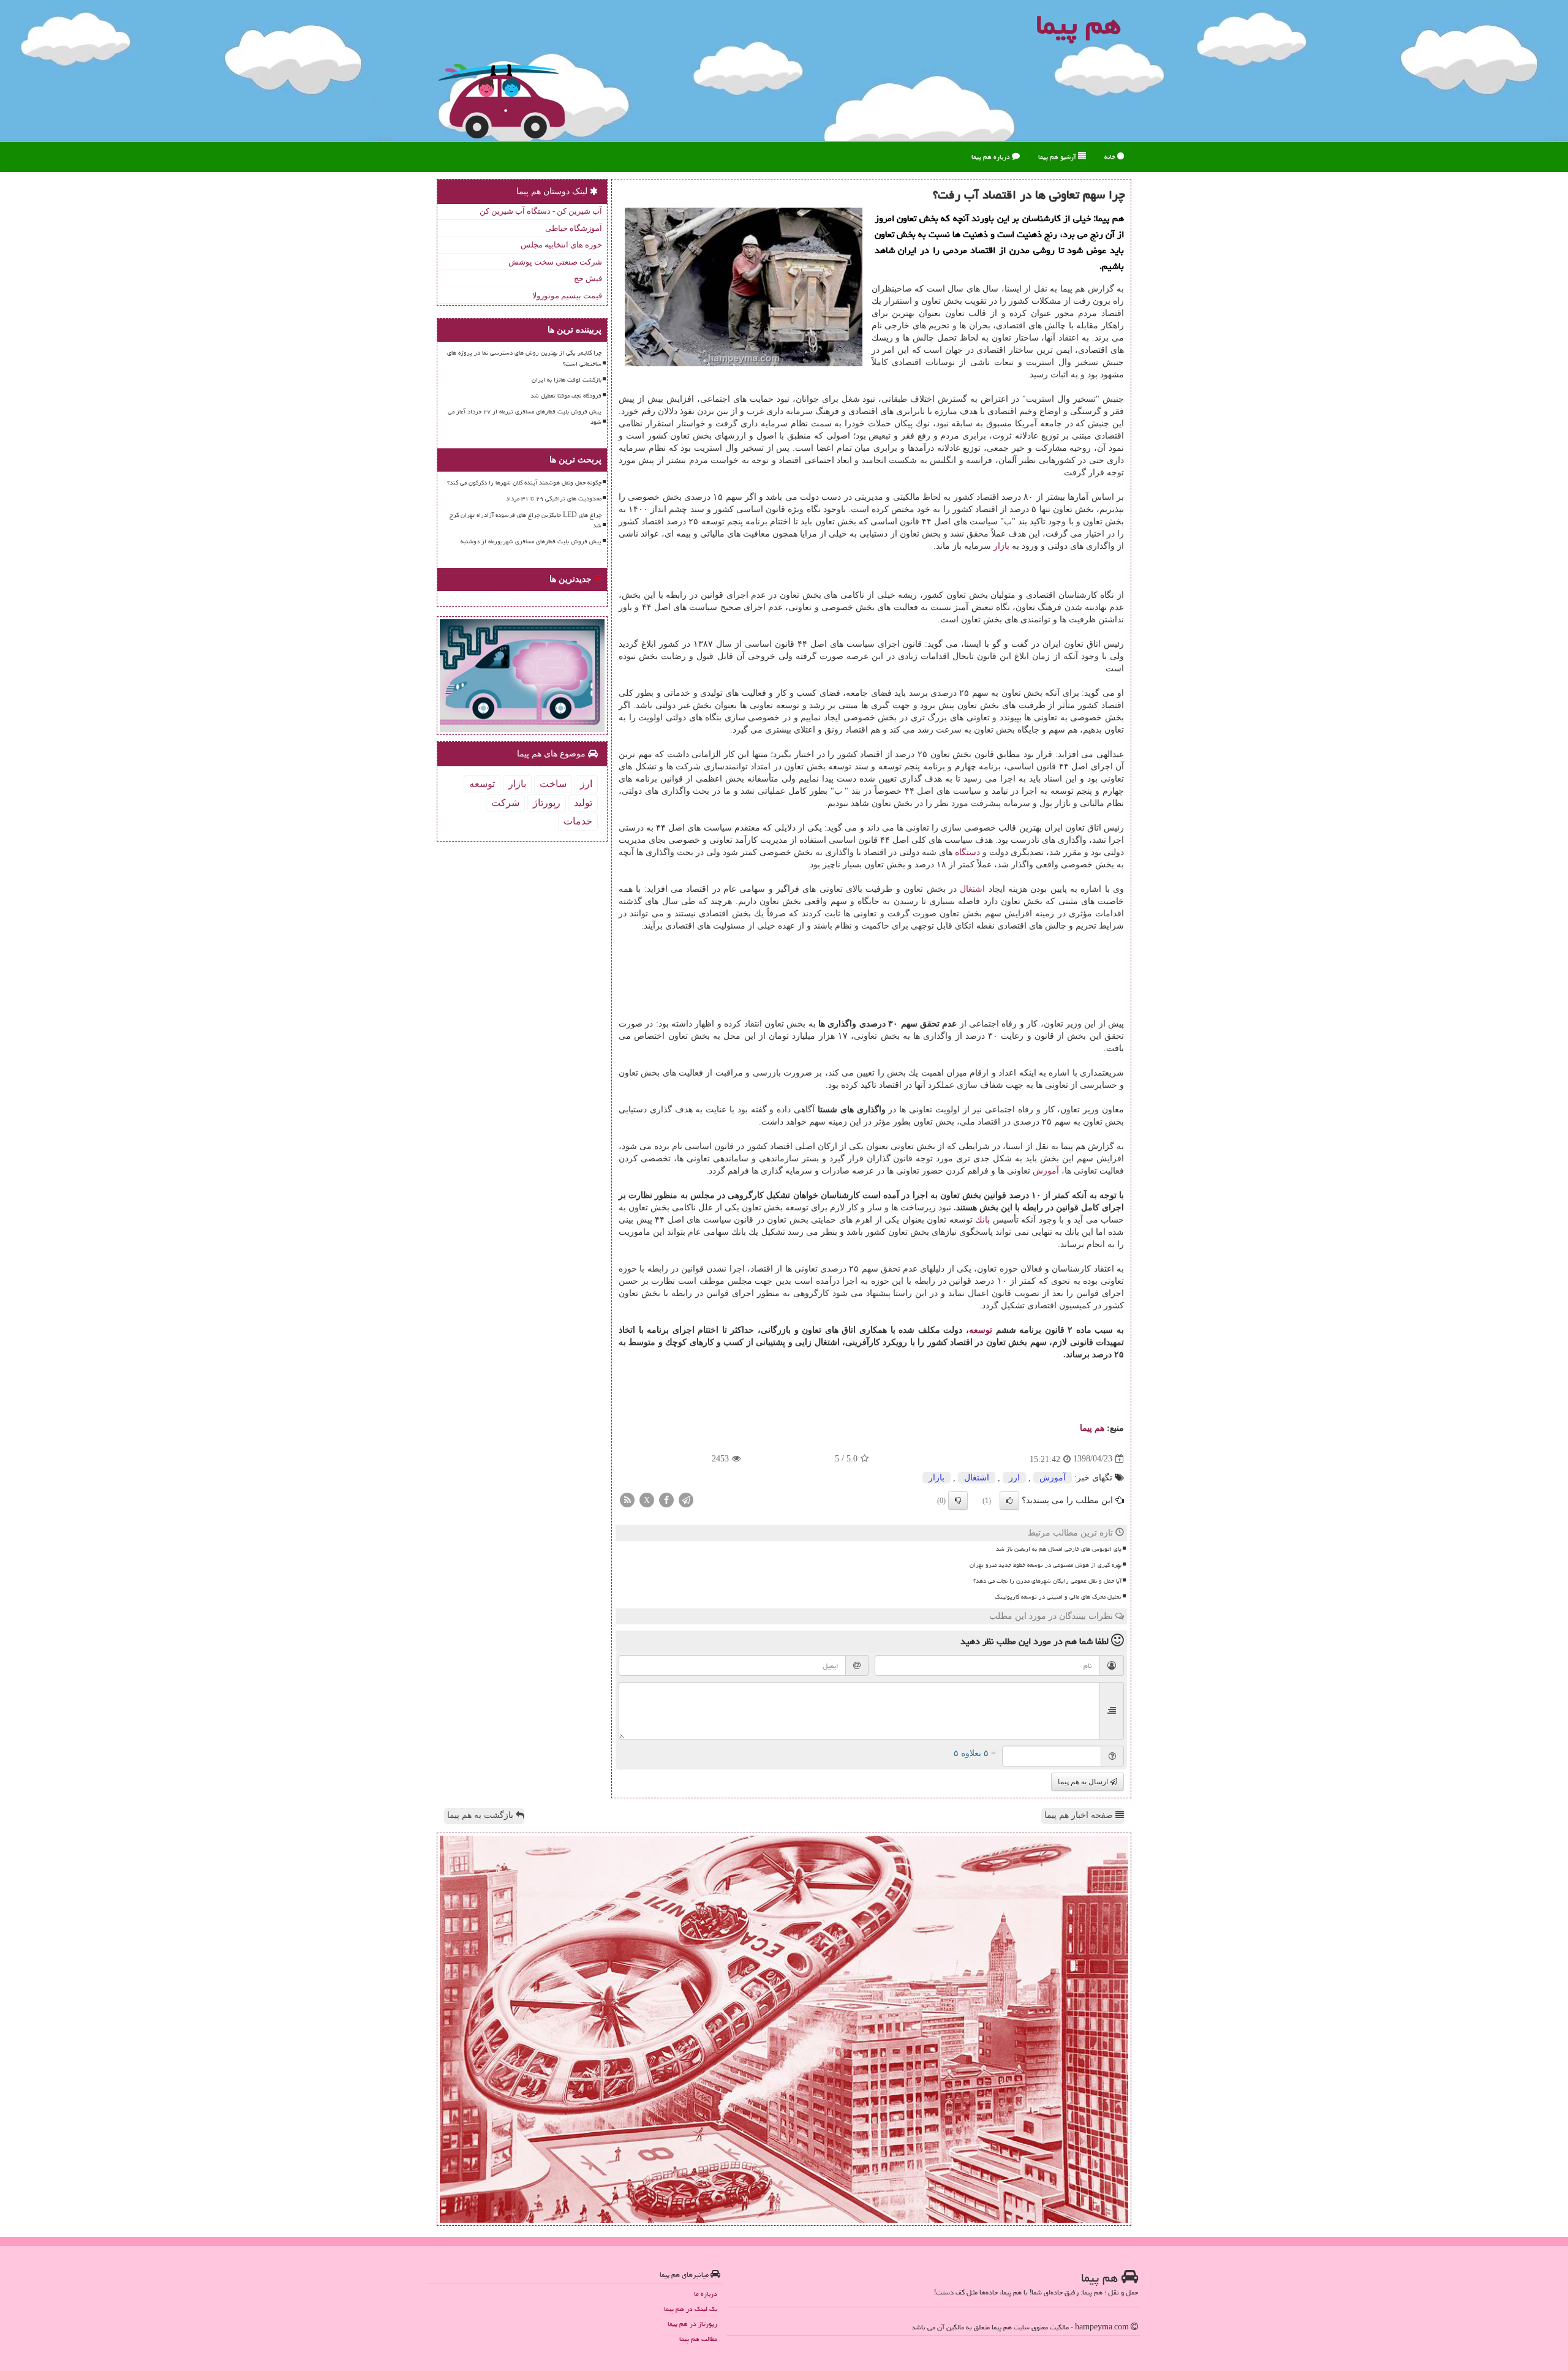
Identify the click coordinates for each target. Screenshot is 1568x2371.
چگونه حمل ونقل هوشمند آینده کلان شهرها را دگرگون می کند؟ (524, 483)
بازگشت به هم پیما (481, 1815)
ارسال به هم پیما (1084, 1782)
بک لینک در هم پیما (691, 2309)
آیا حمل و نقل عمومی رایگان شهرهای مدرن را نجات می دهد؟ (1047, 1581)
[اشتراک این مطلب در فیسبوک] (666, 1499)
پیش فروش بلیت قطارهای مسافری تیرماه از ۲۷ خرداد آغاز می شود (525, 417)
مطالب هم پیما (698, 2339)
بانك (982, 1220)
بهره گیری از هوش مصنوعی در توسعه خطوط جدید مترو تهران (1046, 1565)
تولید (583, 803)
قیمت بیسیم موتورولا (567, 296)
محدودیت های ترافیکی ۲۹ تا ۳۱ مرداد (554, 499)
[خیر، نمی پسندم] (958, 1501)
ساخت (553, 784)
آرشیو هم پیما (1058, 156)
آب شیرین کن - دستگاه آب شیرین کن (541, 211)
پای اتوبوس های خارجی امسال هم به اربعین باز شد (1059, 1549)
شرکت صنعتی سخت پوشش (555, 262)
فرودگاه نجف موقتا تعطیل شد (566, 396)
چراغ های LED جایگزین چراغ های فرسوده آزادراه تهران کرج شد (526, 520)
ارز (1014, 1478)
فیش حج (588, 278)
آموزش (1046, 1171)
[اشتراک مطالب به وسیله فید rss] (627, 1499)
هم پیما (1092, 1428)
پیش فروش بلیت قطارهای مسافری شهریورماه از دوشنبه (531, 541)
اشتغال (972, 889)
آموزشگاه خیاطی (574, 228)
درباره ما (706, 2294)
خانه (1111, 156)
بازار (1001, 546)
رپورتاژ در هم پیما (692, 2324)
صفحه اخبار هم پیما (1080, 1815)
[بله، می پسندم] (1009, 1501)
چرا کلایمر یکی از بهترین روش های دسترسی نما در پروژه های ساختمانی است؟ (524, 358)
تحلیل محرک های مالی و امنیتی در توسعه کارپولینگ (1058, 1597)
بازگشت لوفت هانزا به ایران (567, 380)
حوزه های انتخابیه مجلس (561, 245)
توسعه (981, 1330)
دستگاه (967, 852)
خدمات (578, 821)
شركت (505, 803)
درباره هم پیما (992, 156)
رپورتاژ (547, 803)
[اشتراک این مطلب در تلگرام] (686, 1499)
